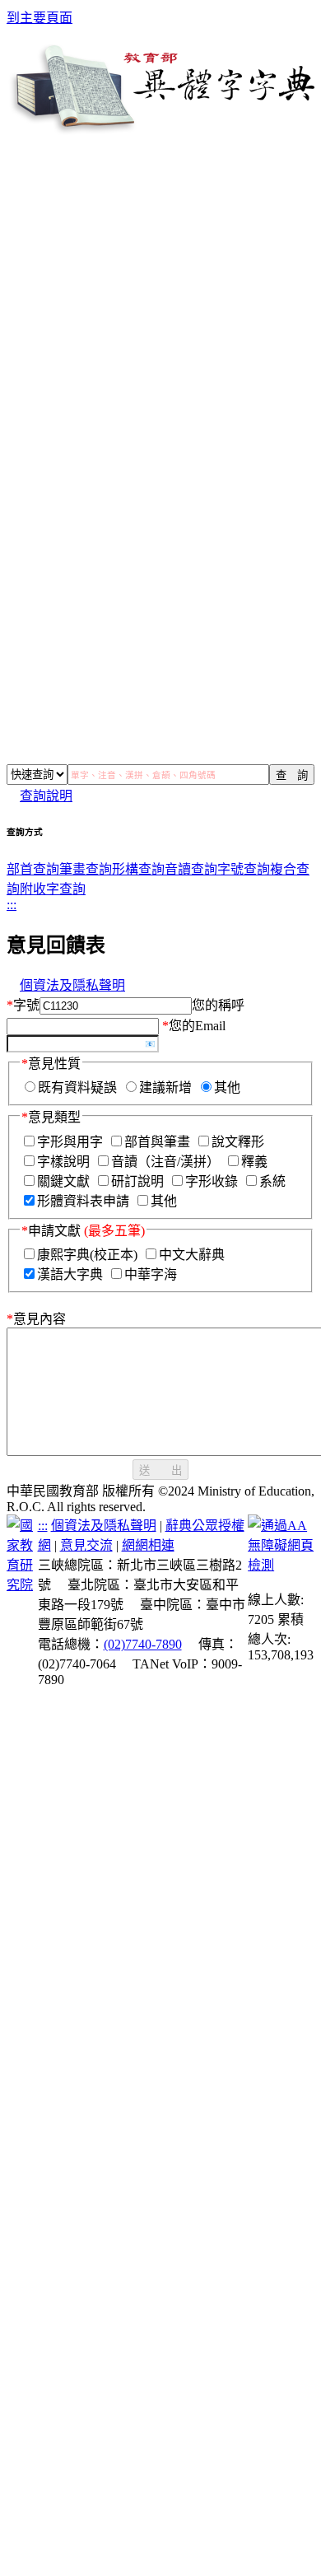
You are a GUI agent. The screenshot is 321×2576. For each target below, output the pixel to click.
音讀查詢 (191, 869)
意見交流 (86, 1545)
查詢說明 (46, 796)
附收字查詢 (53, 889)
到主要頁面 (40, 18)
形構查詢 (138, 869)
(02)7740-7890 (143, 1644)
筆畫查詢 (86, 869)
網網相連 (148, 1545)
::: (12, 905)
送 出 (160, 1470)
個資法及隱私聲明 (72, 985)
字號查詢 (244, 869)
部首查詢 (33, 869)
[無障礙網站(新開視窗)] (281, 1565)
